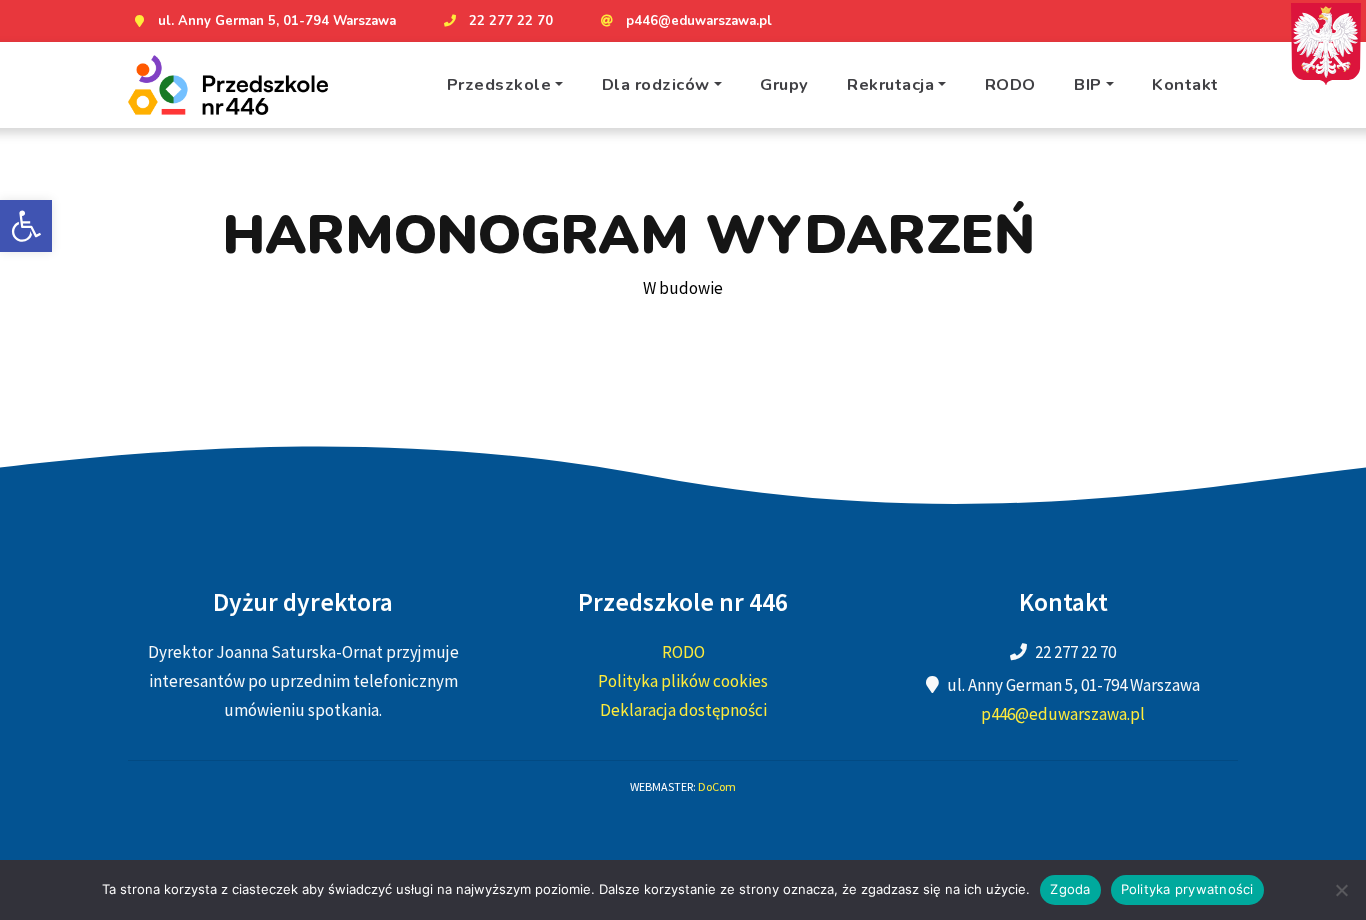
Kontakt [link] (1185, 84)
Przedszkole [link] (499, 84)
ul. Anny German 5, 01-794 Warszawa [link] (277, 21)
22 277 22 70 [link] (511, 21)
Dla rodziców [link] (656, 84)
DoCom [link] (717, 786)
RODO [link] (1010, 84)
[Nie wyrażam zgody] (1341, 890)
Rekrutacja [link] (890, 84)
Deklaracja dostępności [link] (683, 710)
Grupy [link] (784, 84)
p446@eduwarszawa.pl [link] (699, 21)
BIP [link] (1088, 84)
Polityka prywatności (1187, 889)
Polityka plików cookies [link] (683, 681)
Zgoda (1070, 889)
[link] (26, 226)
